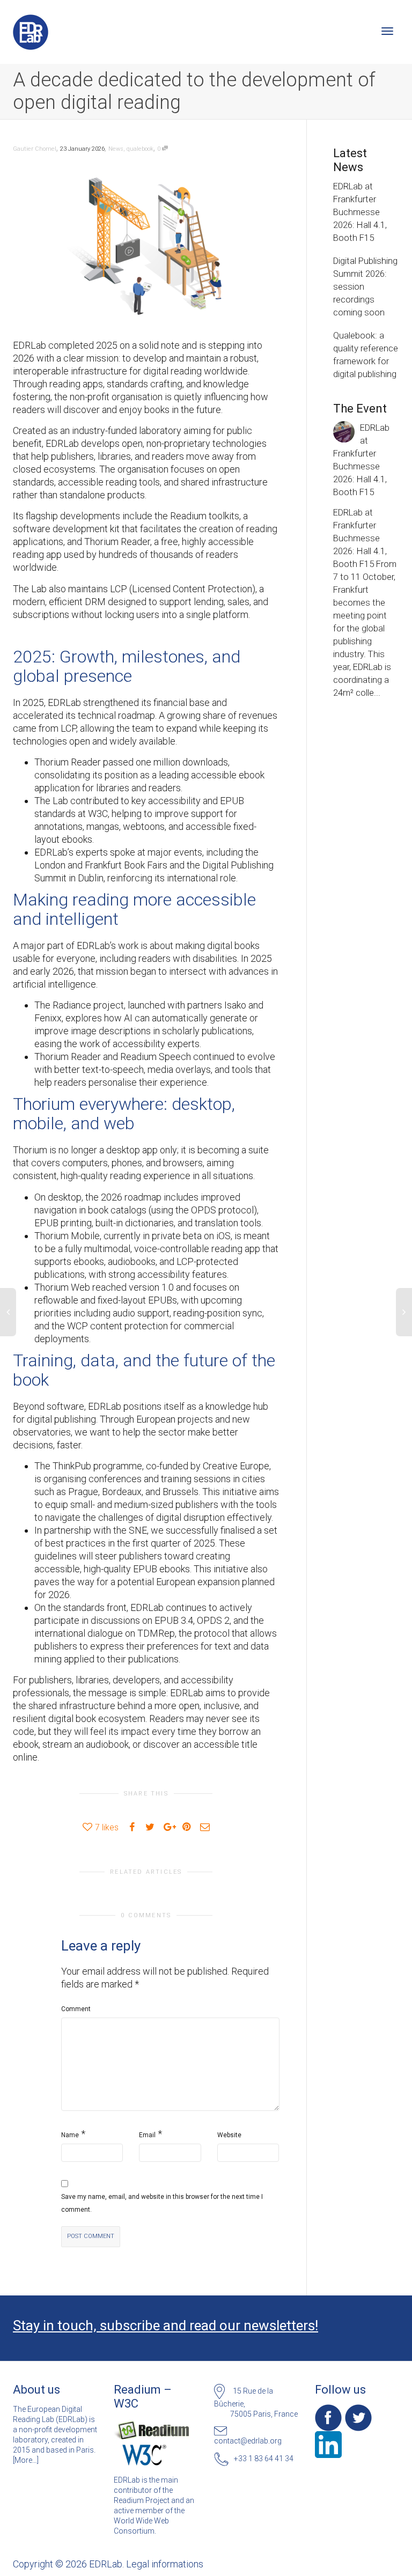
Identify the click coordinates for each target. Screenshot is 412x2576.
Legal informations (165, 2564)
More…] (27, 2460)
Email (147, 2135)
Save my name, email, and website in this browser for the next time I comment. (162, 2203)
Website (229, 2135)
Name (70, 2135)
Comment (76, 2009)
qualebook (140, 149)
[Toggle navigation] (387, 31)
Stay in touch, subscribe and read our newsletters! (165, 2325)
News (116, 149)
